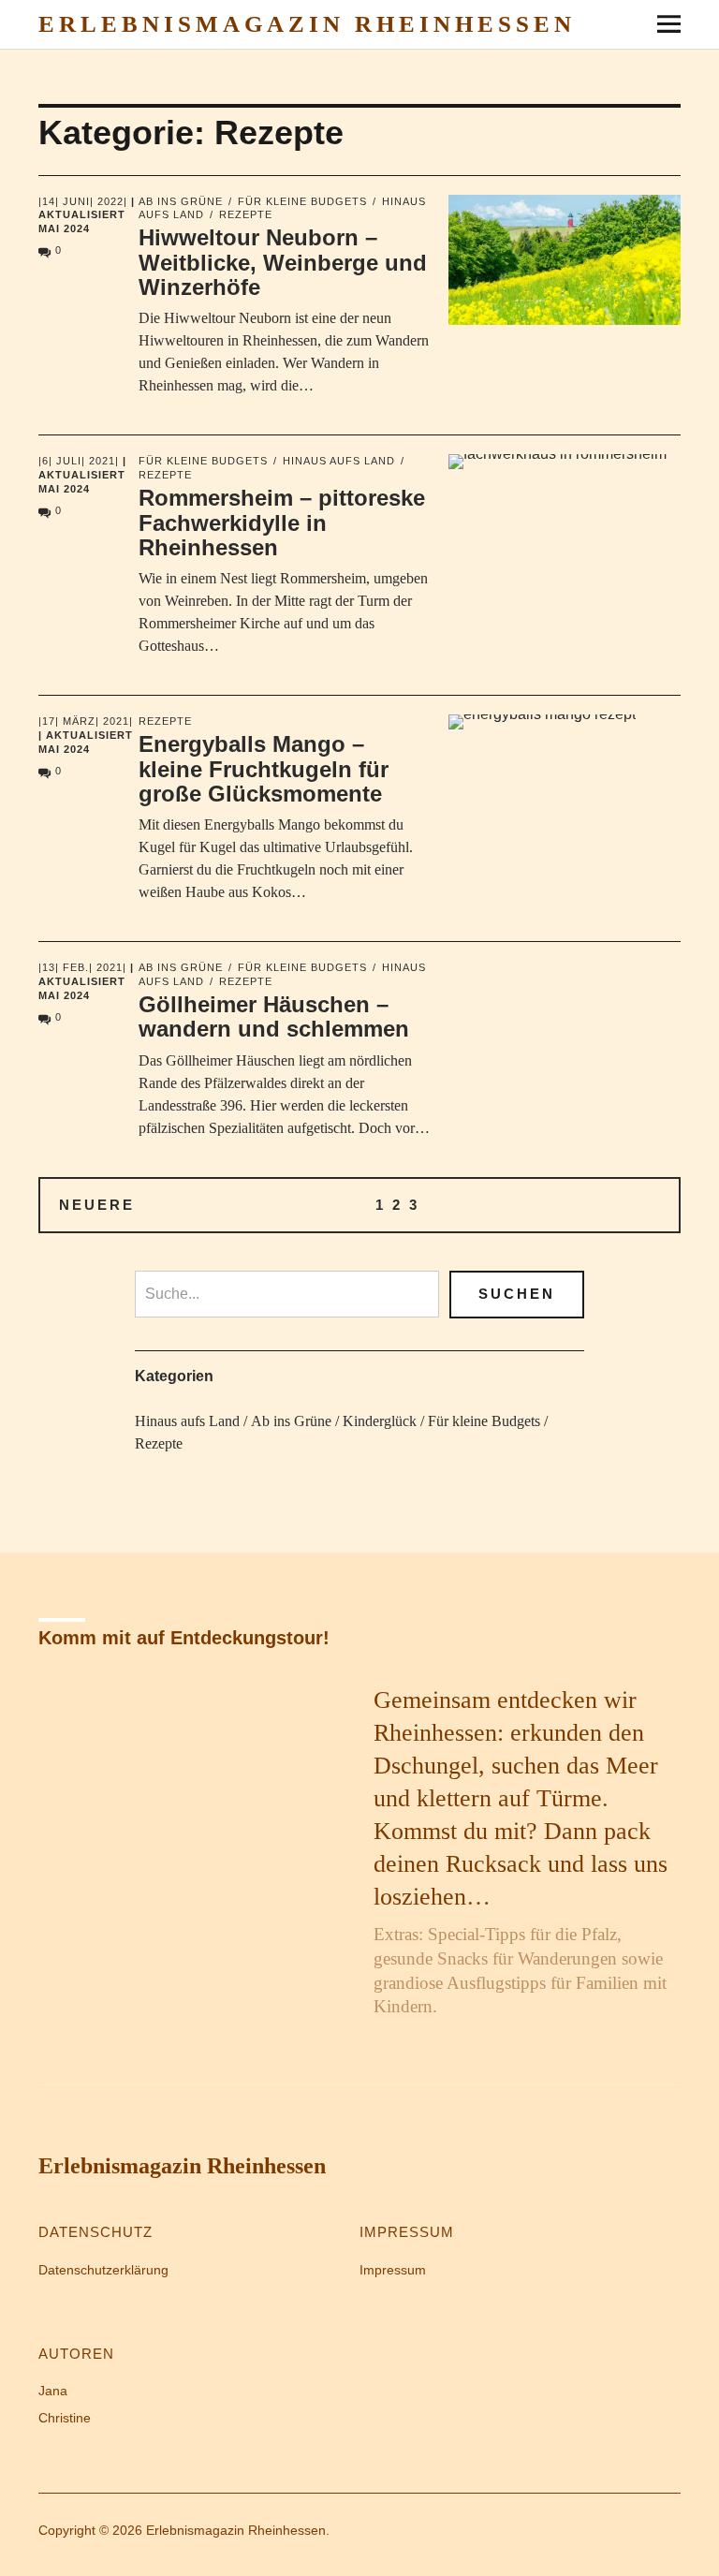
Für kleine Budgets (302, 201)
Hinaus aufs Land (339, 461)
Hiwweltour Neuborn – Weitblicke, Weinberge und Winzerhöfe (283, 262)
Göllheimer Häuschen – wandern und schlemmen (274, 1016)
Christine (65, 2418)
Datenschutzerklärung (103, 2270)
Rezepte (246, 214)
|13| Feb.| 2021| (82, 967)
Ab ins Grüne (181, 201)
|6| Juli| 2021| (79, 461)
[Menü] (662, 23)
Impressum (393, 2270)
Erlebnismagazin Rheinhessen (307, 24)
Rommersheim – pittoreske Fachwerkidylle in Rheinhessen (282, 523)
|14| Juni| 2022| (83, 201)
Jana (53, 2391)
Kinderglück (380, 1421)
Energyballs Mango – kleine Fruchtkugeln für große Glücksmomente (264, 769)
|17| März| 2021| (86, 721)
